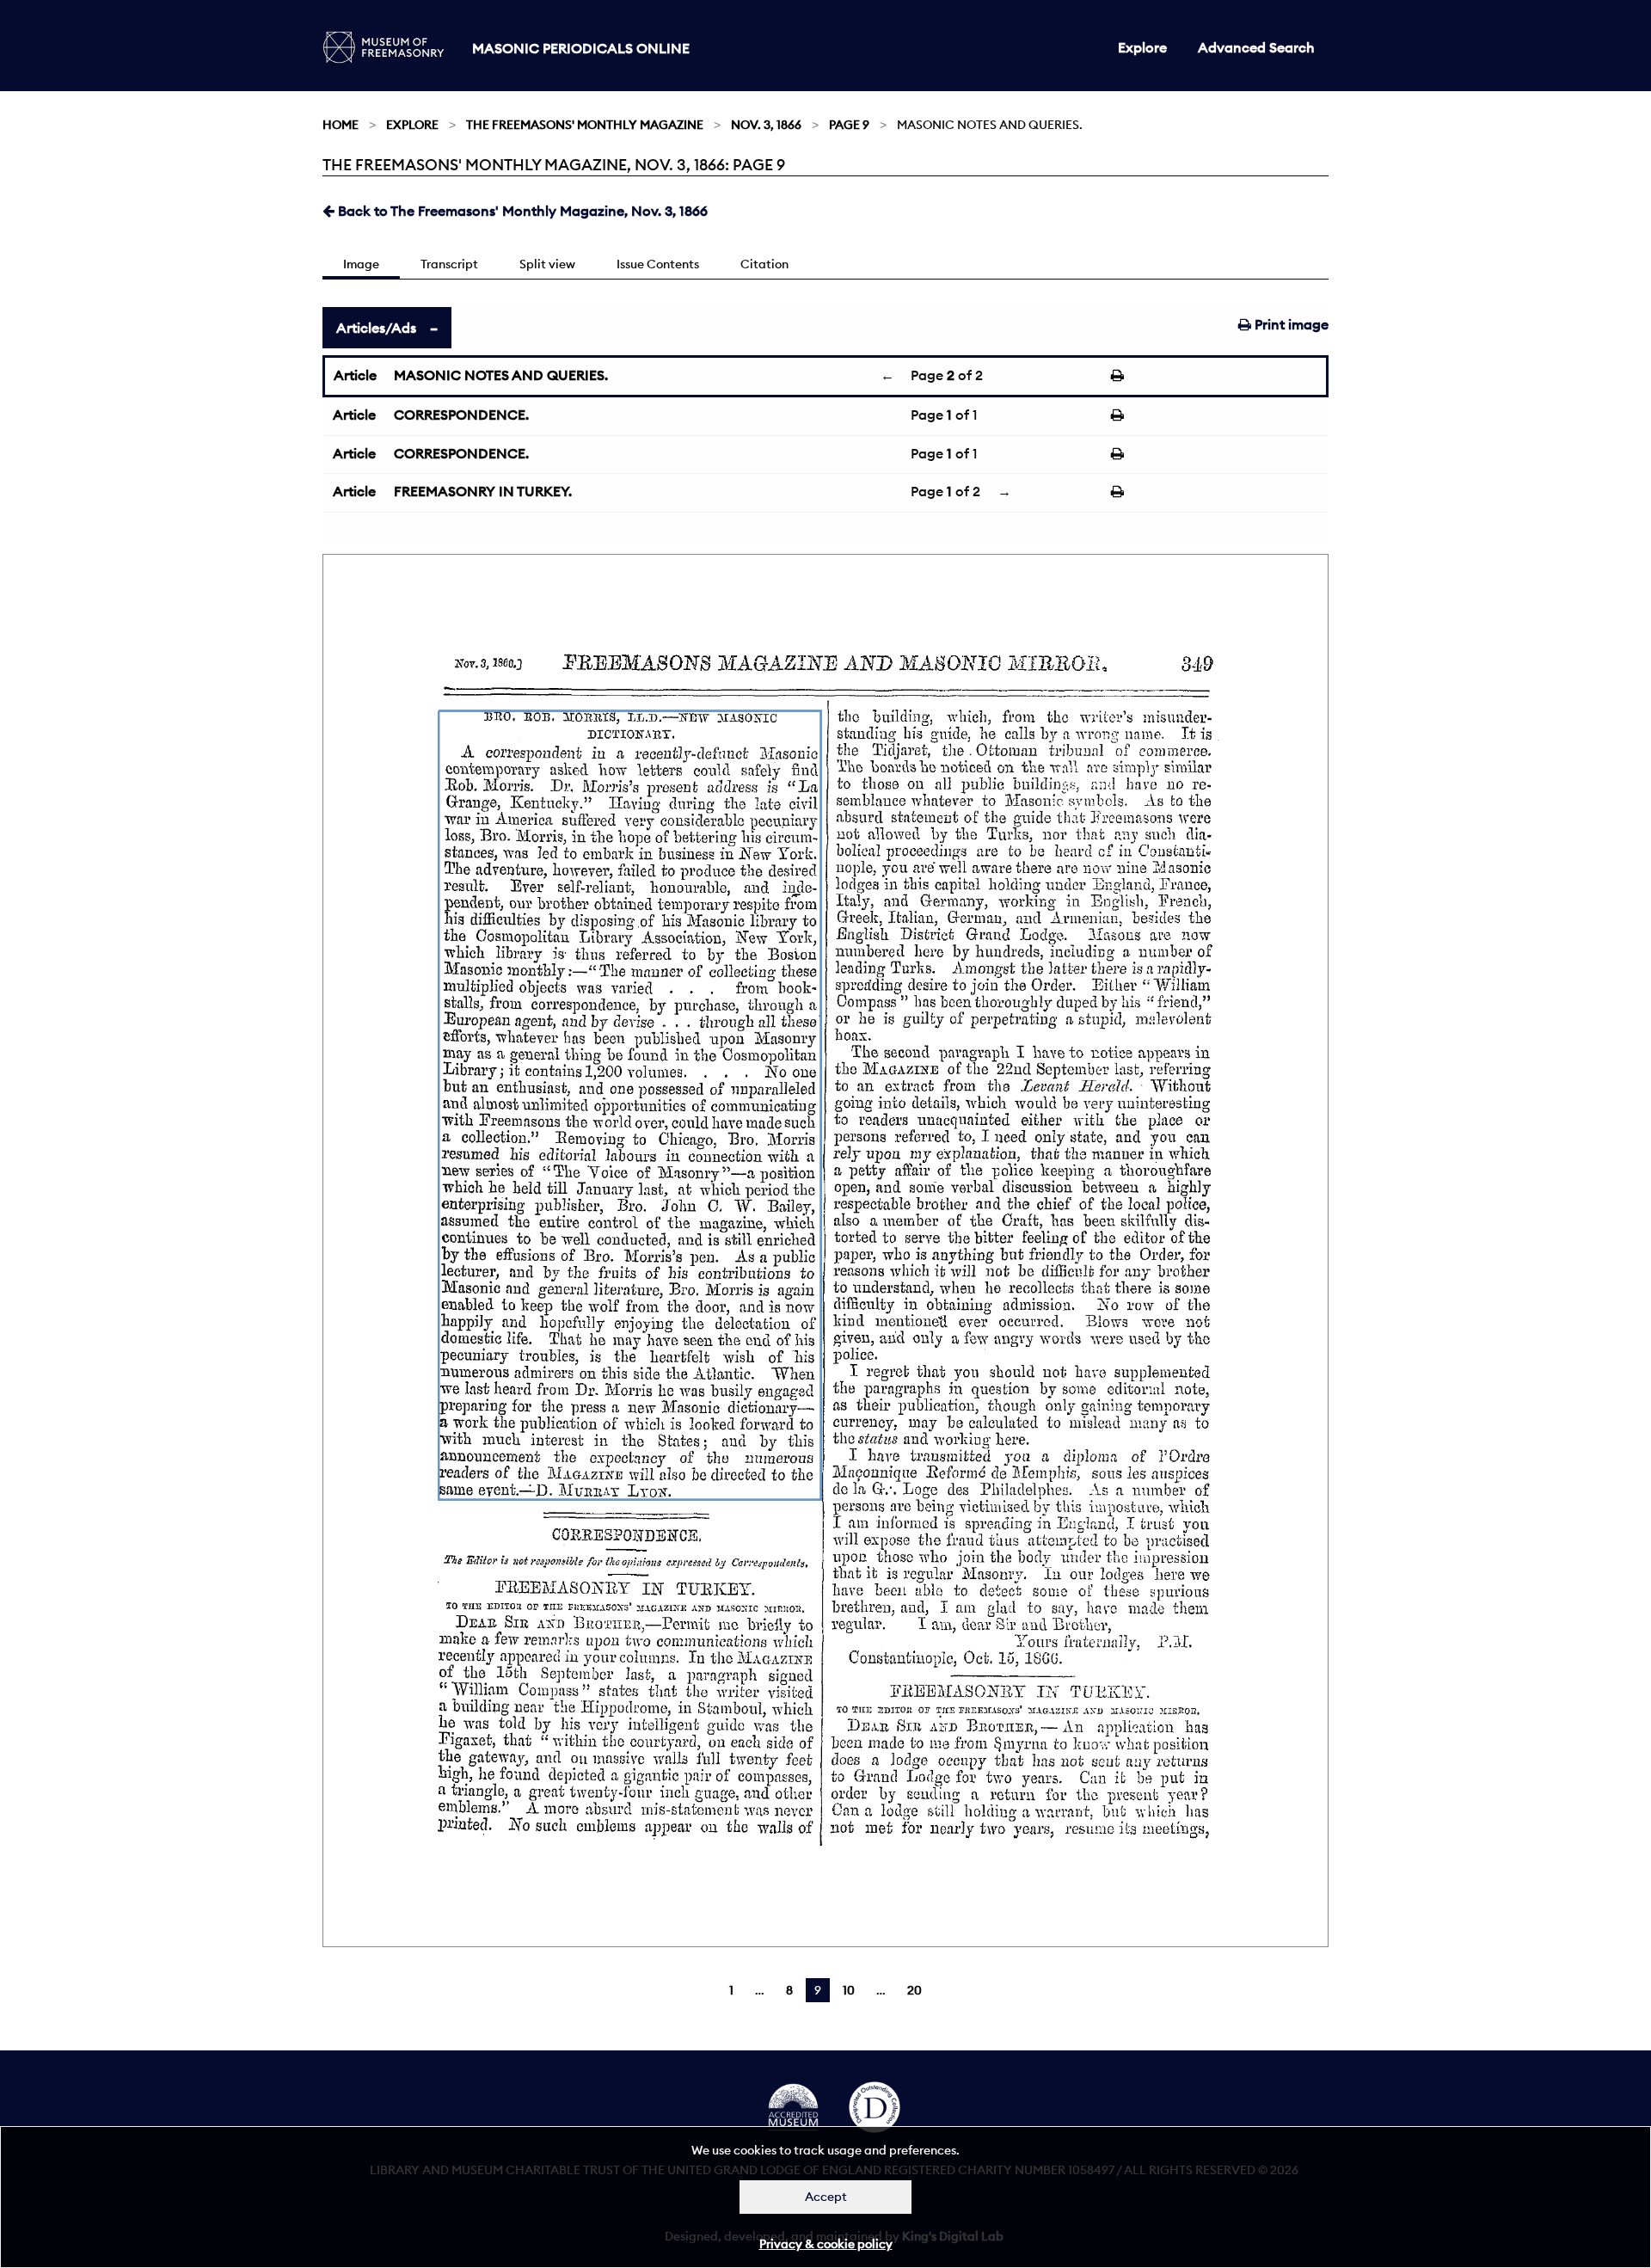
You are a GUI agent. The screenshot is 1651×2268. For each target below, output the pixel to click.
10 (849, 1990)
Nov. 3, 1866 (766, 125)
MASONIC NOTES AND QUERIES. (501, 375)
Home (341, 125)
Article (355, 375)
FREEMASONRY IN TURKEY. (483, 491)
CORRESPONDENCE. (461, 415)
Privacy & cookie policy (826, 2244)
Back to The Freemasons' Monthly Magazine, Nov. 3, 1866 (521, 211)
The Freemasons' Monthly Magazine (585, 125)
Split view (547, 264)
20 (914, 1990)
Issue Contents (658, 264)
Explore (1142, 47)
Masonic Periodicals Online (581, 48)
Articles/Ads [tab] (376, 328)
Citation (764, 264)
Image (361, 264)
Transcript (449, 264)
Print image (1290, 324)
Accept (826, 2197)
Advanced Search (1256, 47)
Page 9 (849, 125)
